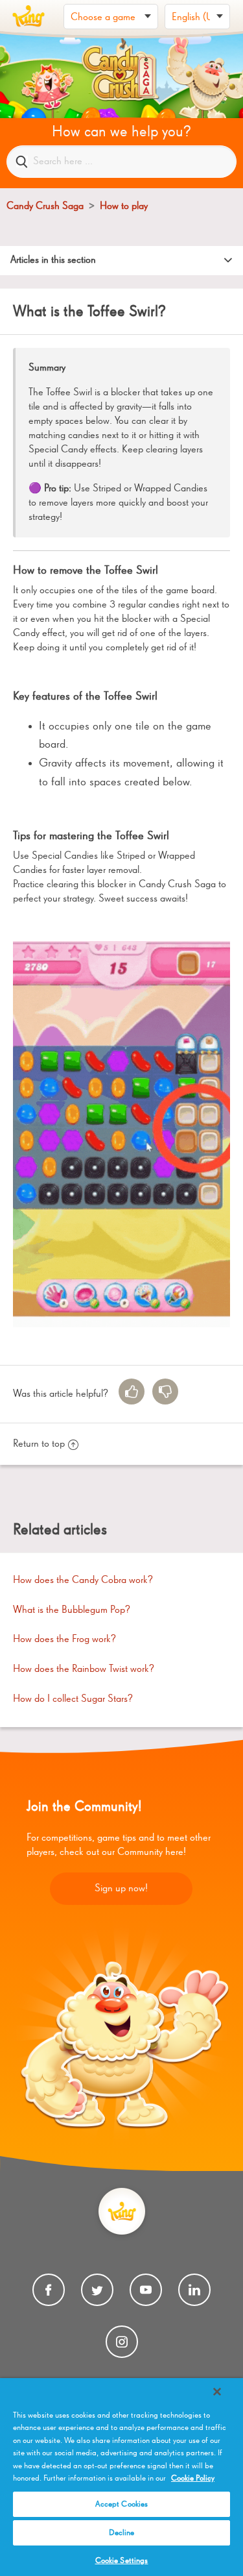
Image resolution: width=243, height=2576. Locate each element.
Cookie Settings (122, 2561)
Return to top (39, 1444)
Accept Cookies (122, 2504)
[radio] (132, 1392)
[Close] (217, 2392)
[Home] (29, 16)
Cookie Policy (193, 2478)
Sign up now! (121, 1889)
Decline (122, 2533)
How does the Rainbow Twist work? (84, 1669)
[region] (121, 2477)
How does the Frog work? (64, 1639)
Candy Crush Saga (45, 206)
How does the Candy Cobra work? (83, 1580)
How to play (124, 206)
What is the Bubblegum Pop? (72, 1610)
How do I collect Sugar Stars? (73, 1699)
